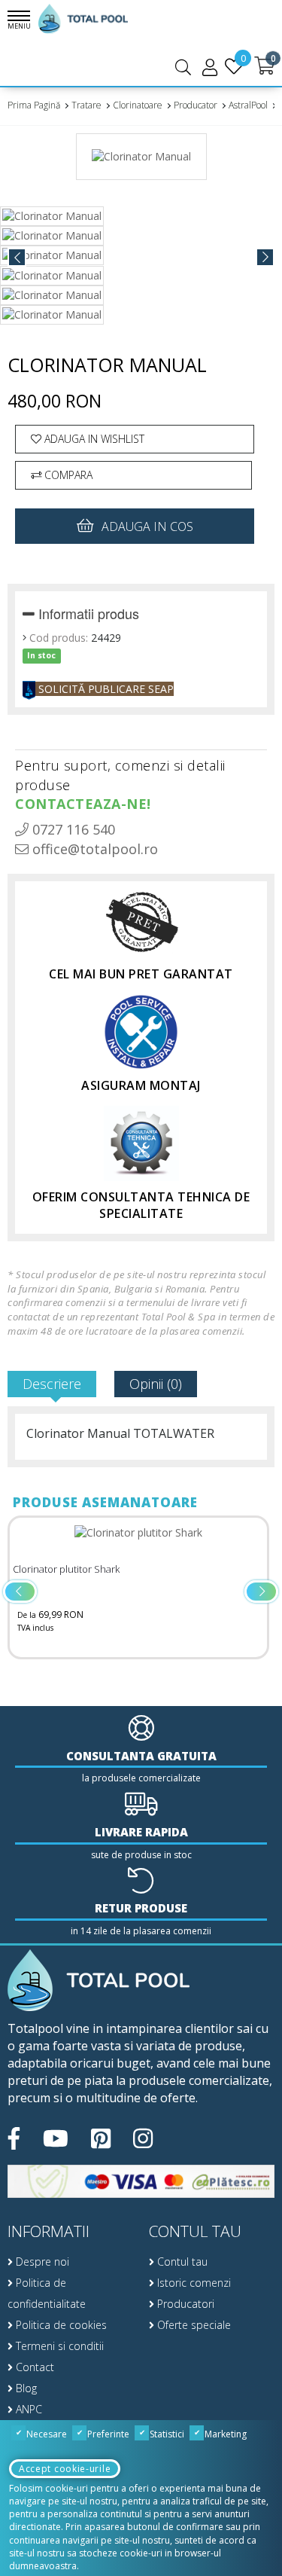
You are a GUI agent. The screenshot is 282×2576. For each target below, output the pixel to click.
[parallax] (99, 1981)
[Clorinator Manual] (141, 162)
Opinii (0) (156, 1384)
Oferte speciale (193, 2325)
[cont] (210, 67)
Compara (67, 475)
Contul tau (181, 2262)
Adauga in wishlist (93, 439)
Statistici (166, 2434)
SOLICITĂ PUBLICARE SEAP (105, 689)
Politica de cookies (60, 2325)
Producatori (184, 2304)
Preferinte (107, 2434)
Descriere (52, 1384)
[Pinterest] (101, 2138)
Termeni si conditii (58, 2346)
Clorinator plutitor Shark (66, 1569)
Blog (25, 2388)
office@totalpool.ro (93, 849)
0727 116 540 (72, 829)
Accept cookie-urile (65, 2469)
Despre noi (41, 2262)
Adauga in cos (147, 526)
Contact (33, 2367)
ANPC (27, 2409)
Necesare (45, 2434)
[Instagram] (143, 2138)
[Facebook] (14, 2138)
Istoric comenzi (193, 2283)
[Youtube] (56, 2138)
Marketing (224, 2434)
